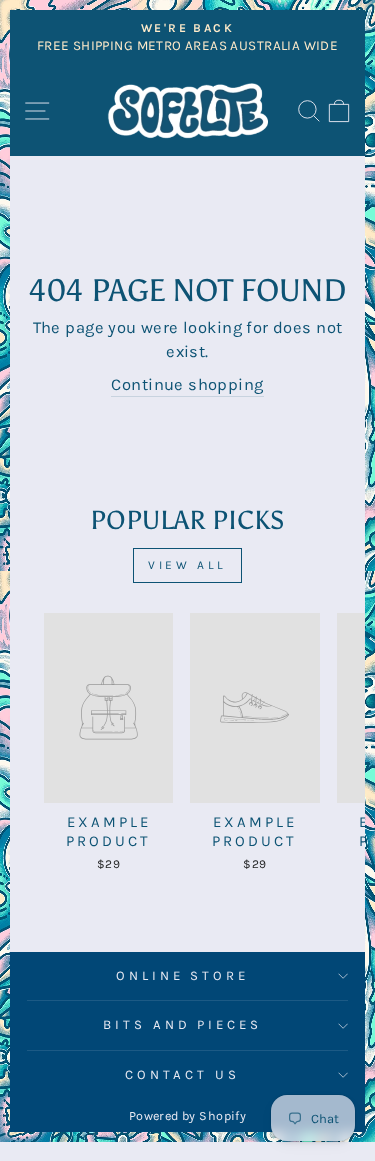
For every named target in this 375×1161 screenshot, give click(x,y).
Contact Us (182, 1074)
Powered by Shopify (187, 1115)
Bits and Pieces (183, 1024)
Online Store (183, 975)
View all (187, 565)
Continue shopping (187, 384)
